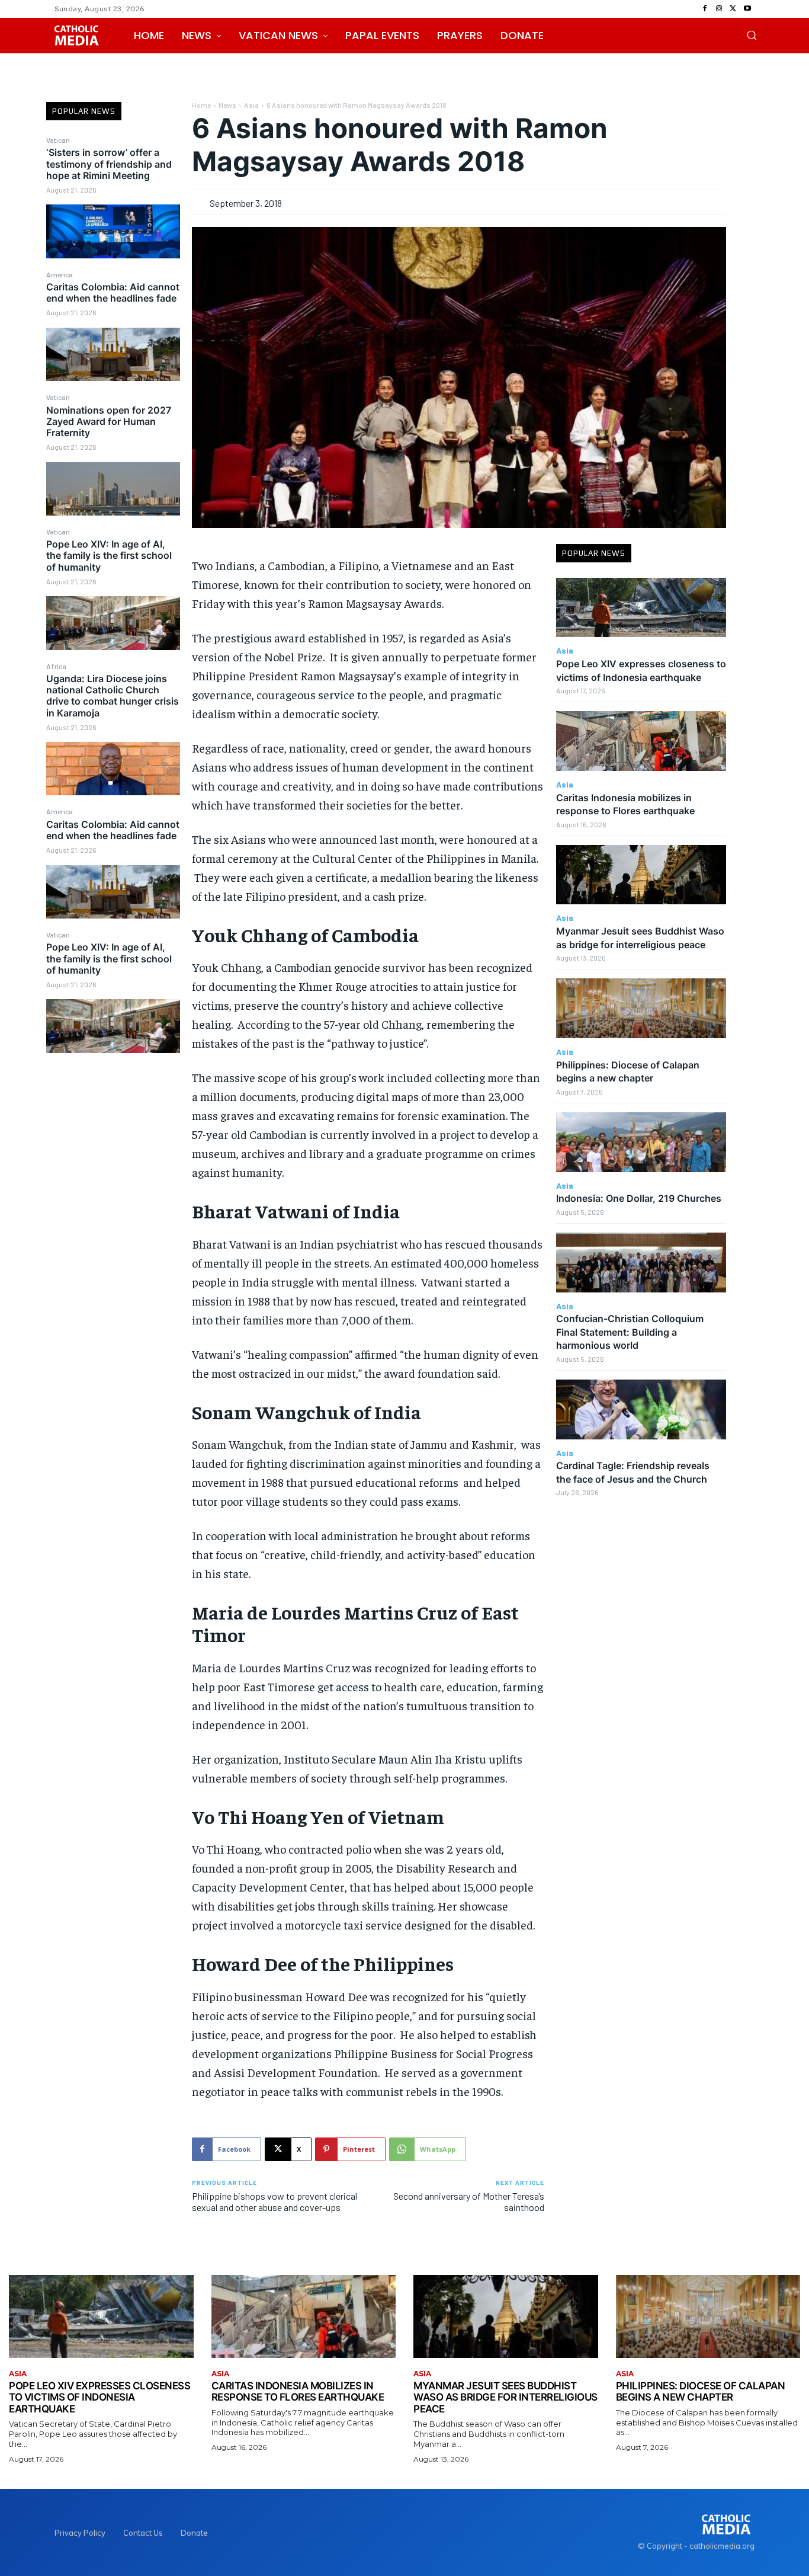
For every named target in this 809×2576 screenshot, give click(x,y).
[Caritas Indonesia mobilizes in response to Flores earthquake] (641, 741)
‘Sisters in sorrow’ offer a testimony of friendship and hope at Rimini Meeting (109, 164)
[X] (733, 9)
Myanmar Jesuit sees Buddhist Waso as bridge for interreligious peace (505, 2397)
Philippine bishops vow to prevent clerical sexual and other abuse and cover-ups (275, 2201)
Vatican (58, 140)
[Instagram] (719, 9)
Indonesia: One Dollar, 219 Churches (639, 1198)
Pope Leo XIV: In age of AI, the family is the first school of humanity (109, 555)
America (60, 274)
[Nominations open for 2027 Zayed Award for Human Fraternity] (113, 489)
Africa (56, 666)
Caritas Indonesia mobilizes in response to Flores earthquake (298, 2392)
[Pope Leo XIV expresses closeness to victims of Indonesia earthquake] (641, 608)
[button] (752, 35)
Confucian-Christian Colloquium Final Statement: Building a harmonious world (630, 1332)
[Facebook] (705, 9)
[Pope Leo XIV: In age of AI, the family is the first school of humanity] (113, 623)
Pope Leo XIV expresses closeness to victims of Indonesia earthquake (99, 2397)
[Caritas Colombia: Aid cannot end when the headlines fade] (113, 354)
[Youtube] (747, 9)
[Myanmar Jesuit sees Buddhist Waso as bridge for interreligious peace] (641, 875)
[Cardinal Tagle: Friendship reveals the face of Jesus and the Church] (641, 1409)
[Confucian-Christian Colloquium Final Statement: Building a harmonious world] (641, 1263)
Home (201, 105)
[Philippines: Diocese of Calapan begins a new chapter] (641, 1008)
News (227, 105)
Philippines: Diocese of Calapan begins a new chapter (701, 2392)
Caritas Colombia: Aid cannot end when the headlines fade (113, 292)
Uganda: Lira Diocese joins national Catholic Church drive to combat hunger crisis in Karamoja (113, 696)
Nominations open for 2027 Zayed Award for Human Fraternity (109, 421)
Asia (251, 105)
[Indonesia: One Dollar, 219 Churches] (641, 1142)
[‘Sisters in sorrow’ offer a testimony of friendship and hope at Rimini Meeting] (113, 231)
